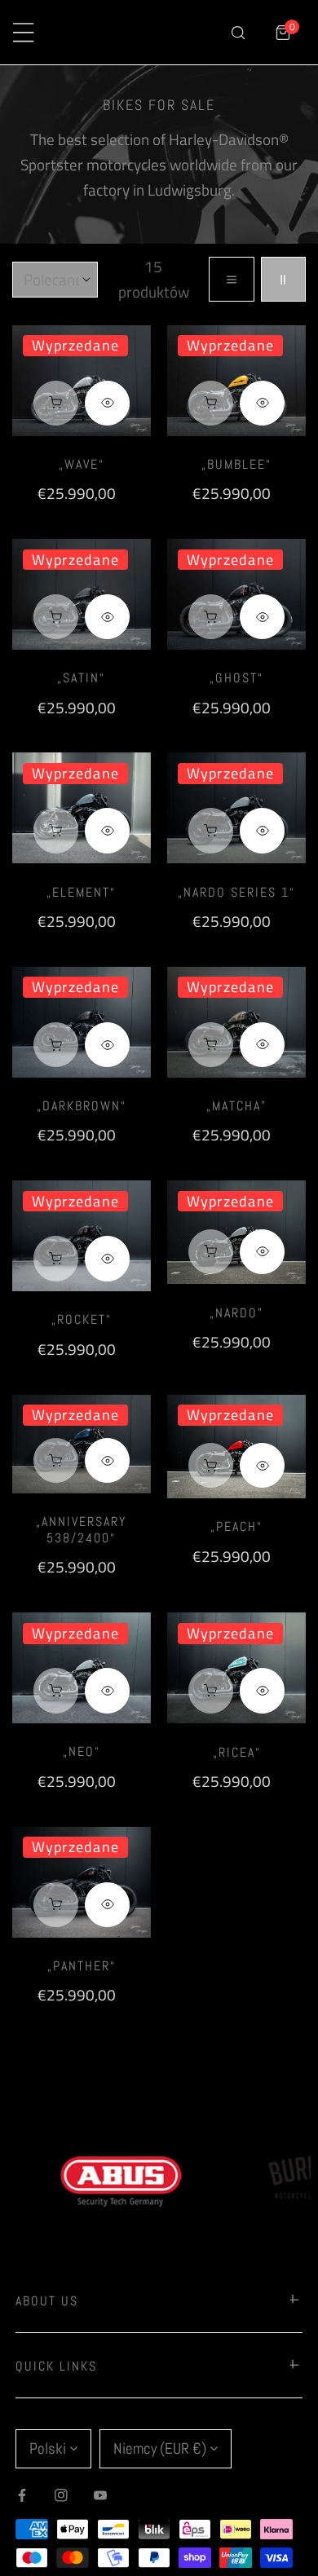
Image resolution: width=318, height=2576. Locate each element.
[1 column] (231, 279)
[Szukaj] (238, 32)
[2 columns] (283, 279)
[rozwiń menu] (23, 32)
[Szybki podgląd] (107, 403)
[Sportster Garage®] (144, 33)
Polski (48, 2448)
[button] (283, 32)
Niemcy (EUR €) (160, 2448)
